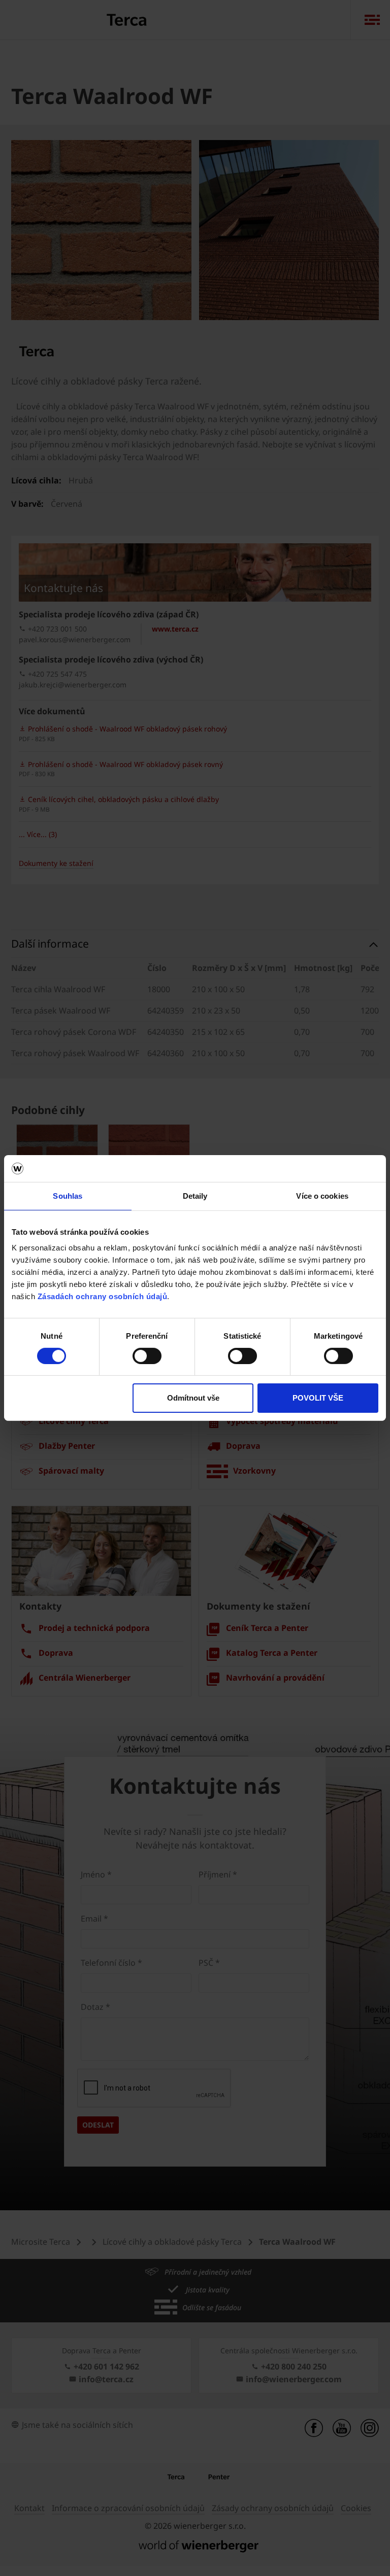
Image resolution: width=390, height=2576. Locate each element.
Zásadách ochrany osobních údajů (103, 1296)
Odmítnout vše (193, 1398)
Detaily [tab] (195, 1195)
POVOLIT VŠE (318, 1398)
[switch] (147, 1356)
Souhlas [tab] (68, 1195)
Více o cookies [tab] (322, 1195)
